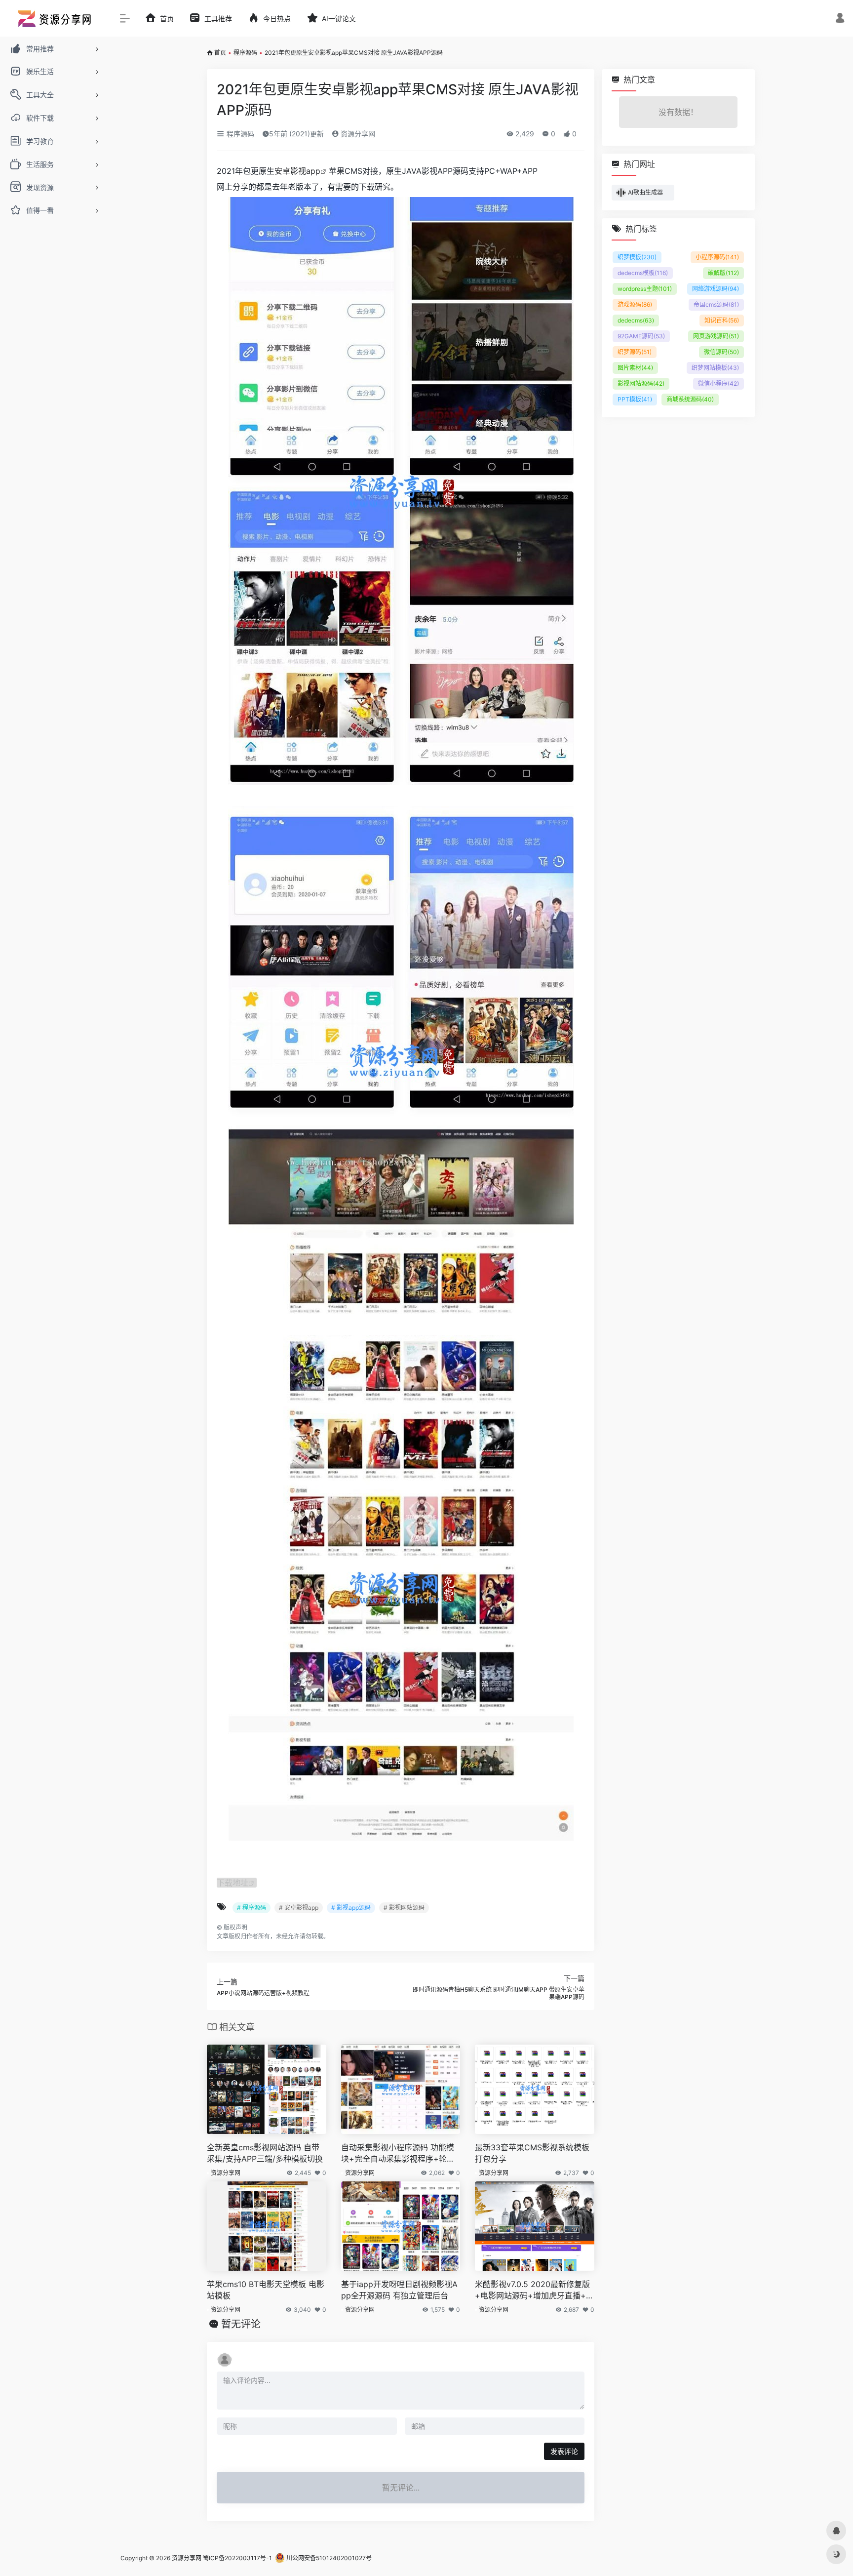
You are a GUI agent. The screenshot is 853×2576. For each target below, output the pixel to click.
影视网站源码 (641, 383)
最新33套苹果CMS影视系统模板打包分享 (532, 2153)
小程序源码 (717, 257)
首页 (220, 53)
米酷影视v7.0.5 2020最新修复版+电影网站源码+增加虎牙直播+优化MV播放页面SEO (534, 2290)
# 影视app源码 (351, 1908)
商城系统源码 (690, 399)
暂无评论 (241, 2324)
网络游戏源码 (716, 289)
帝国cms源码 (716, 304)
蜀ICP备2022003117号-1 (237, 2558)
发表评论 (564, 2451)
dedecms (636, 320)
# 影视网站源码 (404, 1908)
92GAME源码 (641, 336)
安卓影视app (297, 171)
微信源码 (721, 352)
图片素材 (635, 368)
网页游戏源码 (716, 336)
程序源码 (245, 53)
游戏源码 (635, 304)
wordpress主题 (645, 289)
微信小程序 (718, 383)
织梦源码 (635, 352)
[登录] (840, 19)
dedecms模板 (643, 273)
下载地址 (233, 1883)
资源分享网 (357, 134)
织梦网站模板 (715, 368)
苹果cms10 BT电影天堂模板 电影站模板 (266, 2290)
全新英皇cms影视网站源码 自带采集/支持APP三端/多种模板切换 (265, 2153)
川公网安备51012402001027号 (328, 2558)
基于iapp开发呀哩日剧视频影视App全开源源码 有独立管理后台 (399, 2290)
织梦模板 (637, 257)
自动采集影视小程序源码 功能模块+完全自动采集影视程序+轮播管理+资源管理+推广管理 (398, 2153)
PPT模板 (635, 399)
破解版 (723, 273)
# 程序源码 (252, 1908)
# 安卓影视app (299, 1908)
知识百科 (722, 320)
